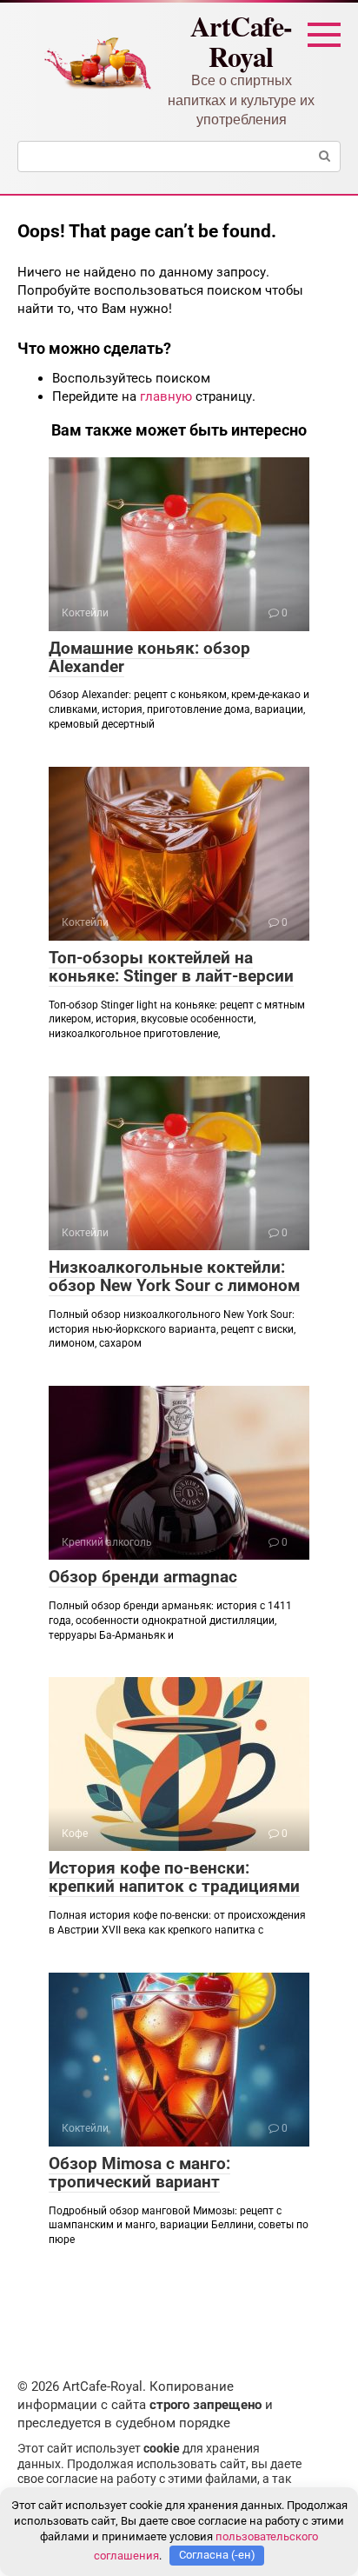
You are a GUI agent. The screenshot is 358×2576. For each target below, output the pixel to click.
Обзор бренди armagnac (143, 1577)
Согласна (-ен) (217, 2555)
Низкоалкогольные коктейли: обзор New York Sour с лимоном (174, 1276)
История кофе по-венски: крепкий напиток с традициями (174, 1877)
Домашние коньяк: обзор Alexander (149, 657)
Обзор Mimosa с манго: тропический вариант (139, 2173)
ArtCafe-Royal (242, 41)
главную (166, 396)
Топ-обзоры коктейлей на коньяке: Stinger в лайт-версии (171, 967)
